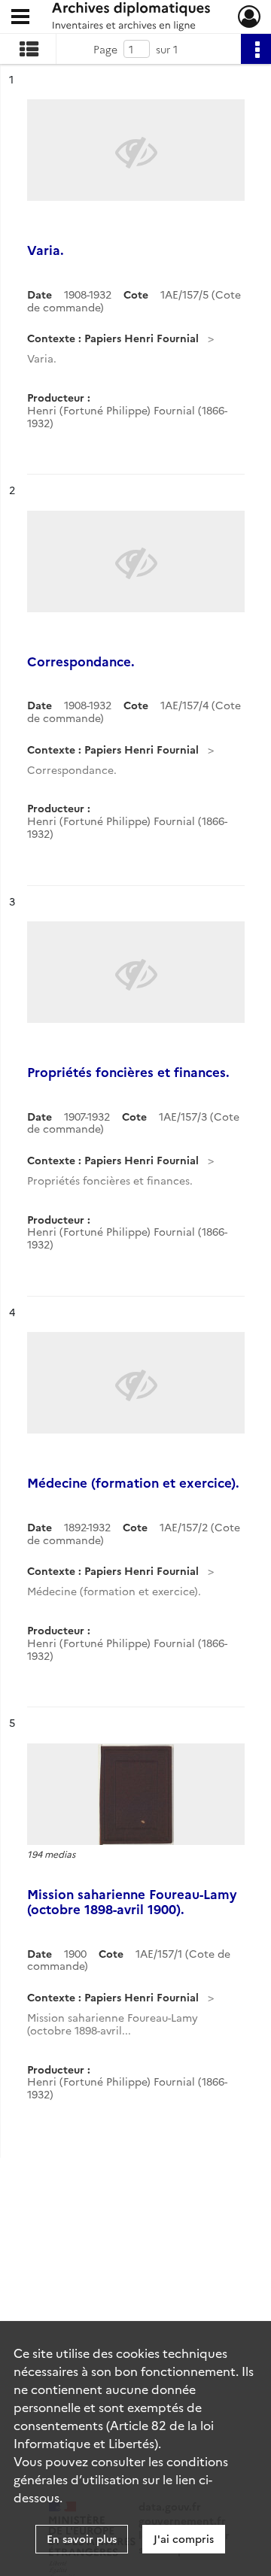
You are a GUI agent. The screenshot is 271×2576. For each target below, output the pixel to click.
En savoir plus (82, 2538)
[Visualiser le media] (136, 1794)
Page (105, 49)
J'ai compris (184, 2538)
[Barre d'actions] (256, 49)
